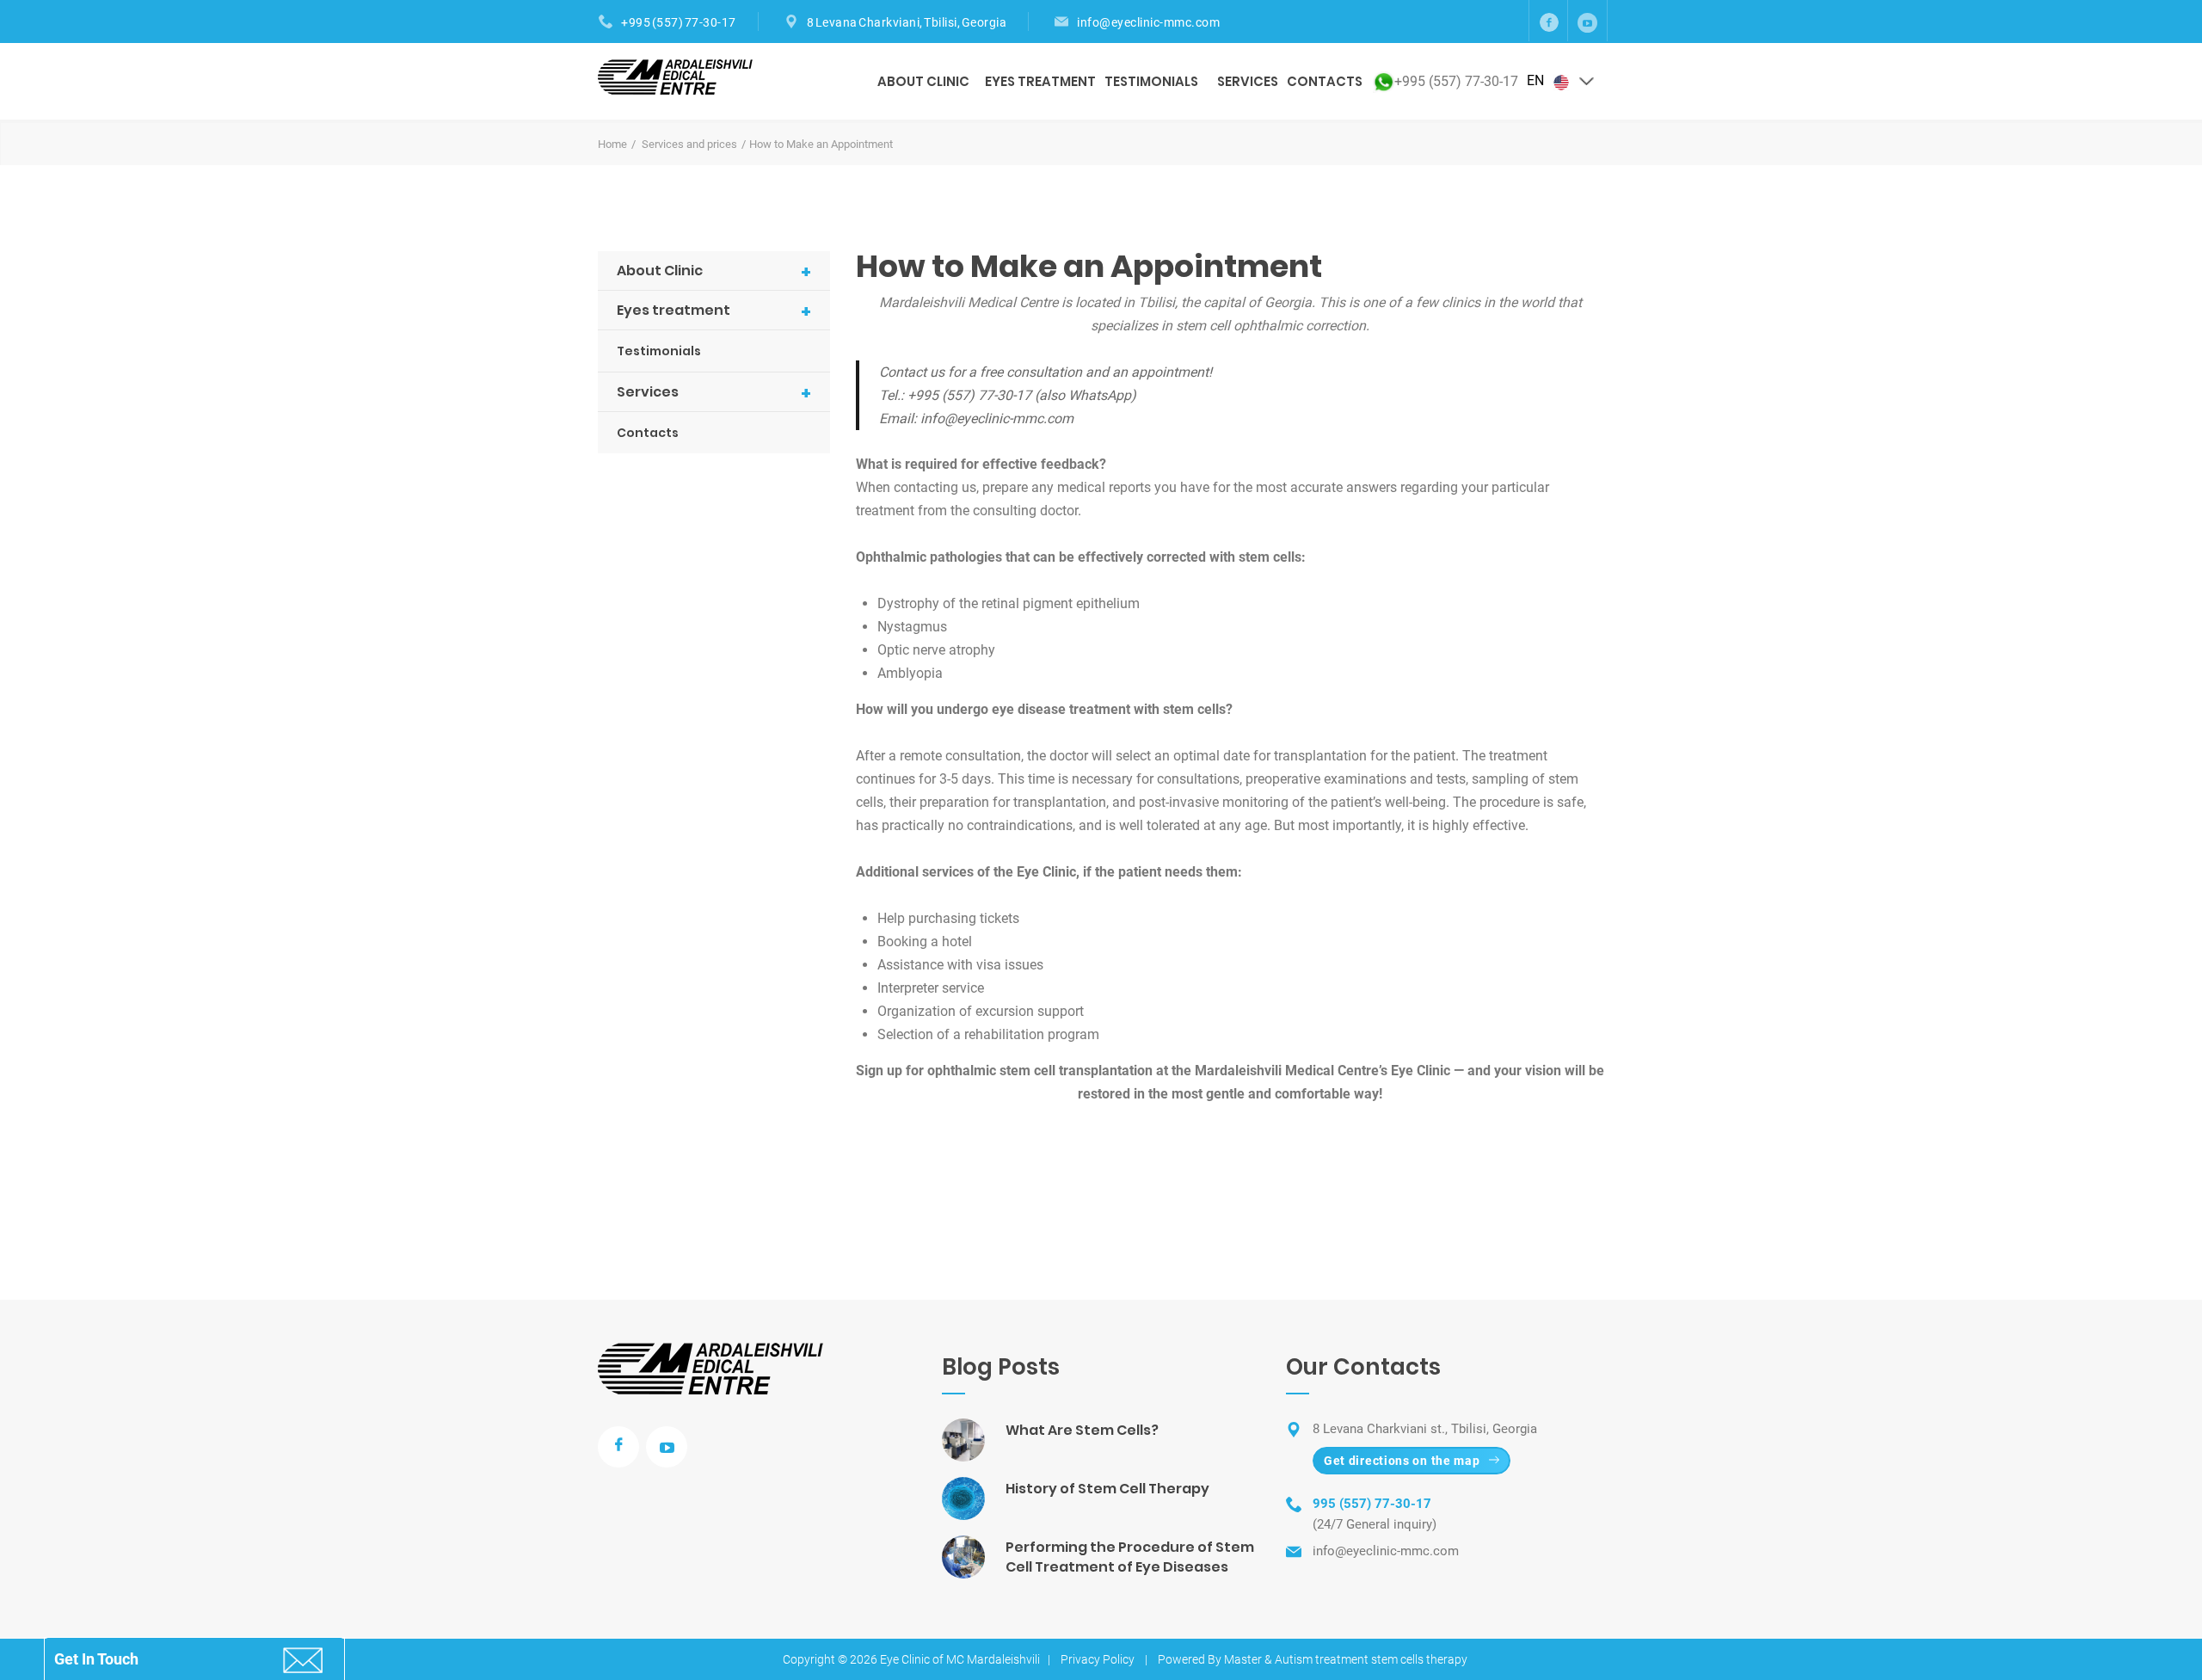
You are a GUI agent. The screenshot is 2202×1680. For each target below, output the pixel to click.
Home (612, 144)
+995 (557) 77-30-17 (679, 22)
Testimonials (1151, 81)
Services (1248, 81)
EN (1537, 80)
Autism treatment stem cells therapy (1371, 1659)
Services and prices (689, 144)
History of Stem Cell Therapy (1107, 1489)
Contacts (1325, 81)
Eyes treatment (1040, 81)
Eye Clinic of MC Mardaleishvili (960, 1659)
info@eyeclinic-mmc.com (1148, 22)
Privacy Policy (1098, 1659)
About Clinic (923, 81)
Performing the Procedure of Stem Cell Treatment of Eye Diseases (1130, 1557)
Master (1243, 1659)
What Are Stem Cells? (1082, 1430)
